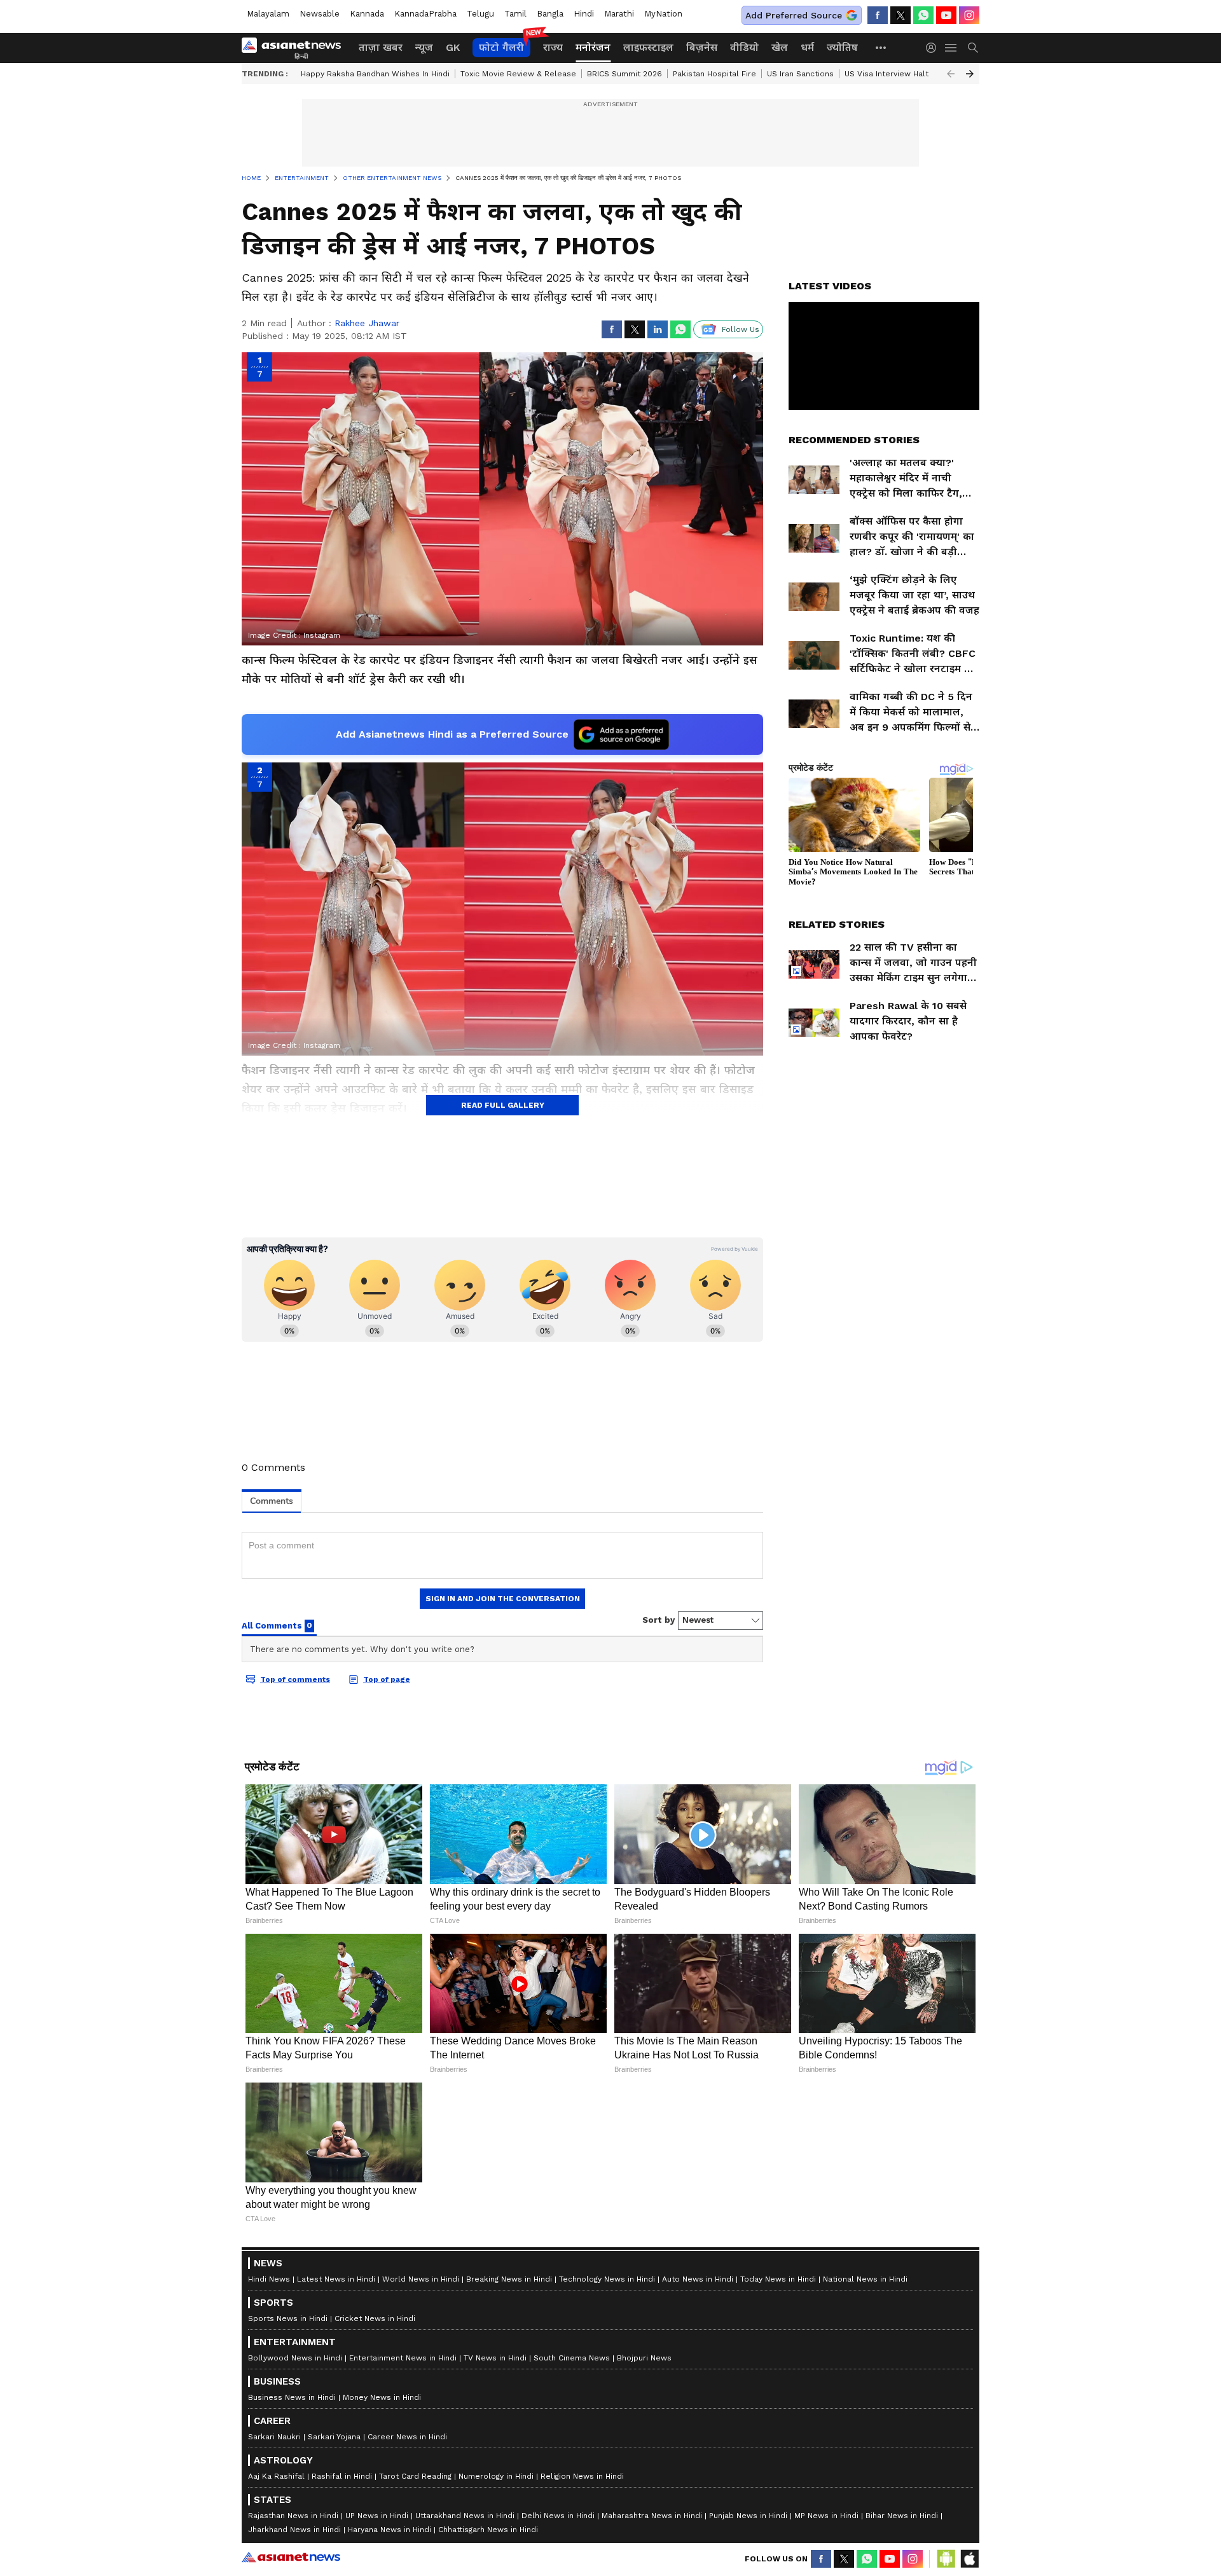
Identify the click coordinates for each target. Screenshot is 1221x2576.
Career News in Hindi (407, 2437)
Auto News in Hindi (698, 2279)
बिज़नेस (702, 47)
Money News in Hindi (382, 2397)
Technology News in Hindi (607, 2279)
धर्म (807, 47)
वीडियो (744, 47)
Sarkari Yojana (334, 2437)
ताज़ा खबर (381, 47)
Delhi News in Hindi (558, 2516)
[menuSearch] (973, 48)
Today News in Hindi (778, 2279)
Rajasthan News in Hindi (293, 2516)
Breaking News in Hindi (509, 2279)
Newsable (320, 14)
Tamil (515, 14)
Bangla (550, 14)
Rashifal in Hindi (342, 2476)
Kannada (367, 14)
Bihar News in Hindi (902, 2516)
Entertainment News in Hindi (403, 2358)
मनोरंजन (593, 47)
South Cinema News (572, 2358)
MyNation (663, 14)
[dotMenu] (881, 47)
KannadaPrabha (425, 14)
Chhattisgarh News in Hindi (488, 2530)
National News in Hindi (865, 2279)
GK (453, 47)
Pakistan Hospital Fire (714, 74)
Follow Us (741, 329)
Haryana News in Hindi (390, 2530)
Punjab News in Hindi (748, 2516)
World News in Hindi (421, 2279)
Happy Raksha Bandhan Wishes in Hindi (375, 74)
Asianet (291, 2557)
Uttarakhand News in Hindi (465, 2516)
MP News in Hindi (826, 2516)
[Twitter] (900, 15)
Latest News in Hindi (336, 2279)
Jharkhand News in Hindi (294, 2530)
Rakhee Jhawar (367, 323)
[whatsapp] (923, 15)
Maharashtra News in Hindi (652, 2516)
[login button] (934, 48)
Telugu (480, 14)
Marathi (619, 14)
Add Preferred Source (794, 15)
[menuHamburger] (951, 48)
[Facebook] (878, 15)
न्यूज (424, 47)
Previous (951, 74)
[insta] (969, 15)
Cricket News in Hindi (375, 2318)
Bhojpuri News (644, 2358)
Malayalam (268, 14)
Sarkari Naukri (274, 2437)
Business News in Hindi (292, 2397)
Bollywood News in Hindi (295, 2358)
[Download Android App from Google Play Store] (946, 2559)
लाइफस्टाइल (648, 47)
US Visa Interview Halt (886, 74)
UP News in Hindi (377, 2516)
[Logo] (296, 48)
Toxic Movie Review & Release (518, 74)
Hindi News (269, 2279)
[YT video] (946, 15)
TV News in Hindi (495, 2358)
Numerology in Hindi (496, 2476)
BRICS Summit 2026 (624, 74)
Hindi (584, 14)
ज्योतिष (842, 47)
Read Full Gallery (503, 1105)
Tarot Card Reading (415, 2476)
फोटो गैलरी (501, 47)
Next (970, 74)
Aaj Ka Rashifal (276, 2476)
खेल (780, 47)
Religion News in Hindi (582, 2476)
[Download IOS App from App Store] (969, 2559)
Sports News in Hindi (288, 2318)
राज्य (553, 47)
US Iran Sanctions (800, 74)
